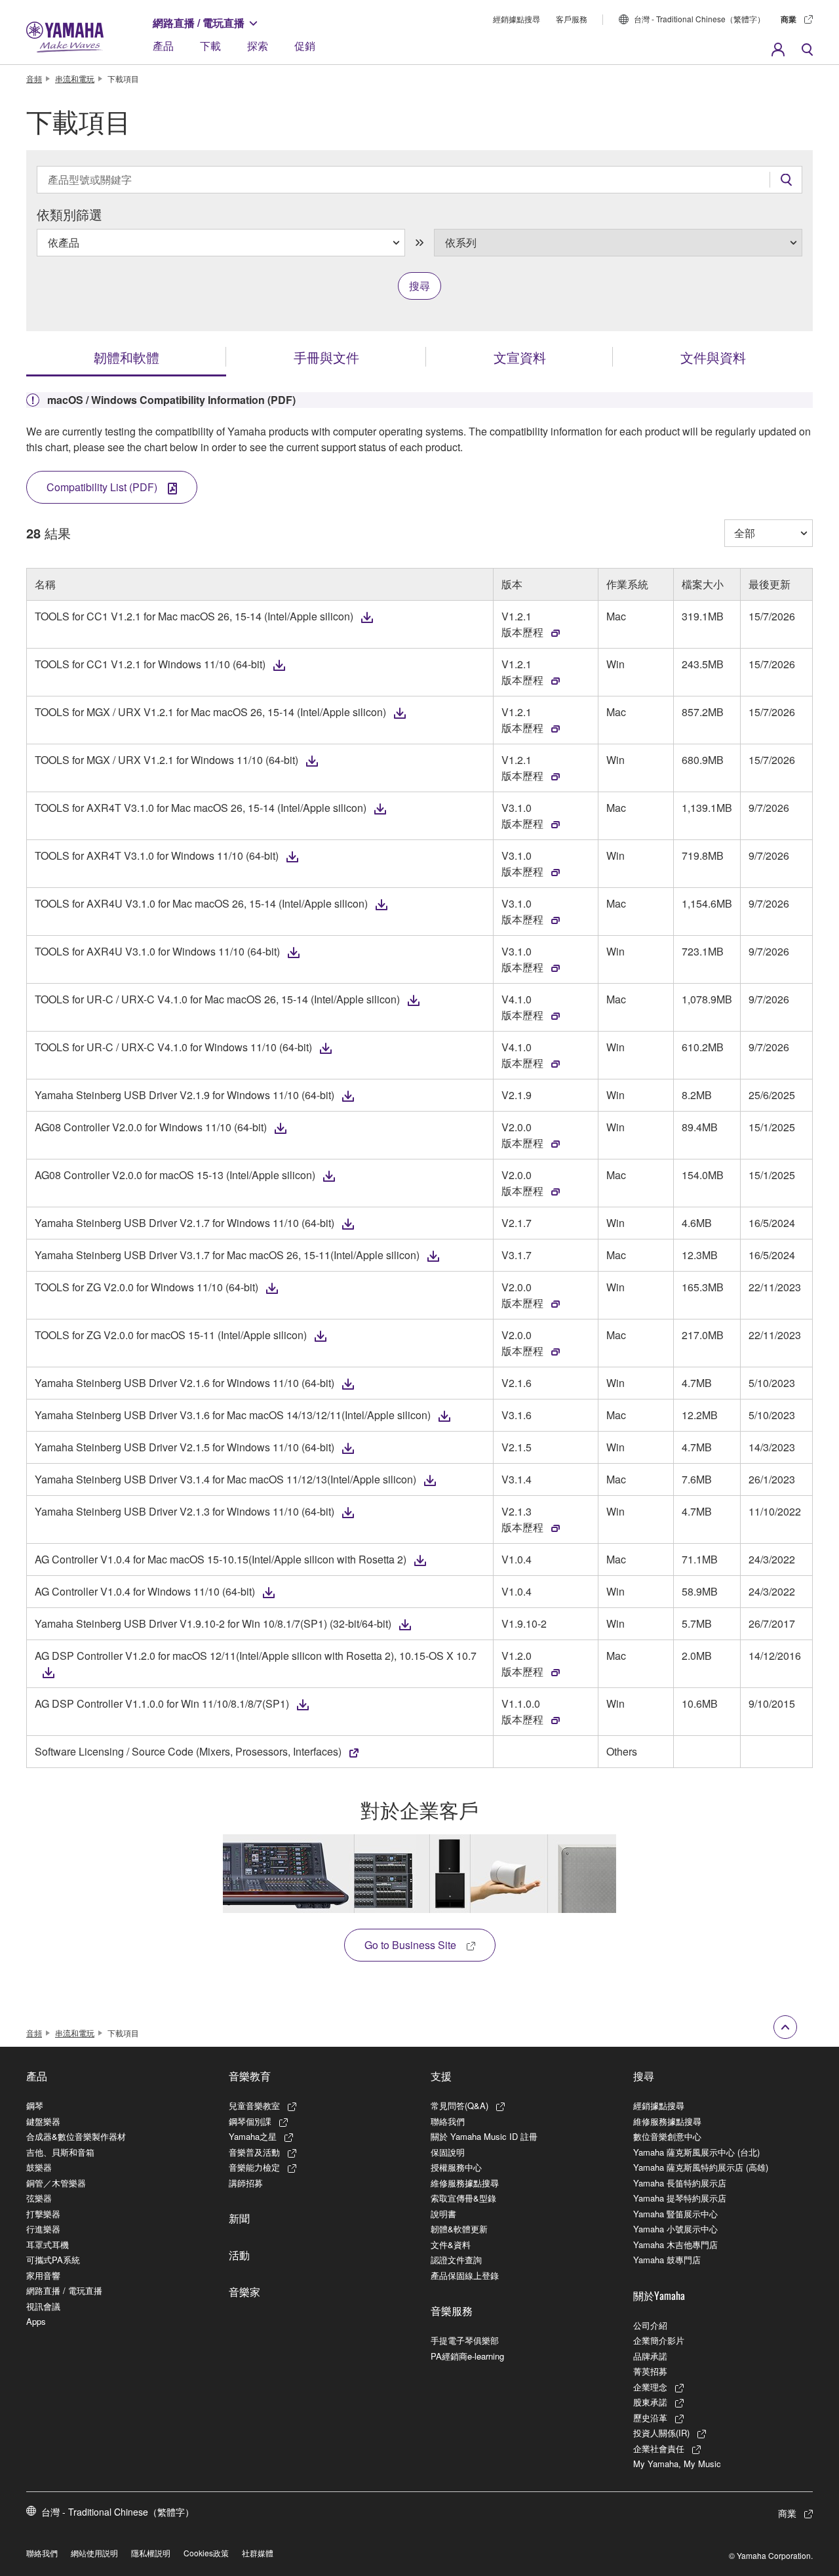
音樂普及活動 (254, 2152)
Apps (36, 2321)
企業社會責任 (659, 2448)
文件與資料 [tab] (713, 357)
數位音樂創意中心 (667, 2136)
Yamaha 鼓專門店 (667, 2260)
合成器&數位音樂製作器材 (76, 2136)
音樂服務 (452, 2310)
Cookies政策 (206, 2553)
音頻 (34, 78)
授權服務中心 (456, 2167)
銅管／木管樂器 (56, 2183)
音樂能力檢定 (254, 2167)
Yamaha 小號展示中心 (675, 2229)
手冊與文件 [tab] (326, 357)
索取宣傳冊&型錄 (463, 2198)
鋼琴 (35, 2105)
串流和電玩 (75, 78)
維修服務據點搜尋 (465, 2183)
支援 (441, 2076)
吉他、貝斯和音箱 (60, 2152)
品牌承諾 (650, 2356)
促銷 (305, 46)
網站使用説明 (94, 2553)
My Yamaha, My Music (677, 2464)
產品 (163, 46)
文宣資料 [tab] (520, 357)
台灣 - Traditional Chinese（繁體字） (699, 19)
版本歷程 (522, 632)
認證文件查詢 (456, 2260)
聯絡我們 (448, 2121)
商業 (789, 19)
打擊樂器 (43, 2214)
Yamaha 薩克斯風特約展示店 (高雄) (701, 2167)
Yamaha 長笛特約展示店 (680, 2183)
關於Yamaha (659, 2295)
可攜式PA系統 (53, 2260)
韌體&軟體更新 (459, 2229)
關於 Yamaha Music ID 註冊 (484, 2136)
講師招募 (246, 2183)
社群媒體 (258, 2553)
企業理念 (650, 2387)
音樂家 (244, 2291)
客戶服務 (572, 19)
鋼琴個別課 (250, 2121)
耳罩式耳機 (48, 2244)
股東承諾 (650, 2402)
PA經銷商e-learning (467, 2356)
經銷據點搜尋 (517, 19)
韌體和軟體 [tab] (127, 357)
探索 (258, 46)
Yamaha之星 (253, 2136)
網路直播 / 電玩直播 (199, 23)
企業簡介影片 (659, 2340)
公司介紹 (650, 2325)
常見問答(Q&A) (459, 2105)
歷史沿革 (650, 2418)
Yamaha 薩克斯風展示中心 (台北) (696, 2152)
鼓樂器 (39, 2167)
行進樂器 (43, 2229)
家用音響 (43, 2275)
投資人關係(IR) (661, 2433)
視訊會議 (43, 2306)
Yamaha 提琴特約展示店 (680, 2198)
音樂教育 (250, 2076)
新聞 (239, 2218)
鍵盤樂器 (43, 2121)
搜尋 (644, 2076)
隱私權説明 (151, 2553)
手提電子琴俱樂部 (465, 2340)
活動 (239, 2255)
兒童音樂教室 (254, 2105)
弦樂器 (39, 2198)
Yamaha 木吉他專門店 (675, 2244)
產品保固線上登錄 (465, 2275)
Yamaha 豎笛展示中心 (675, 2214)
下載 (210, 46)
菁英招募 (650, 2371)
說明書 (443, 2214)
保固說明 (448, 2152)
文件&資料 (451, 2244)
